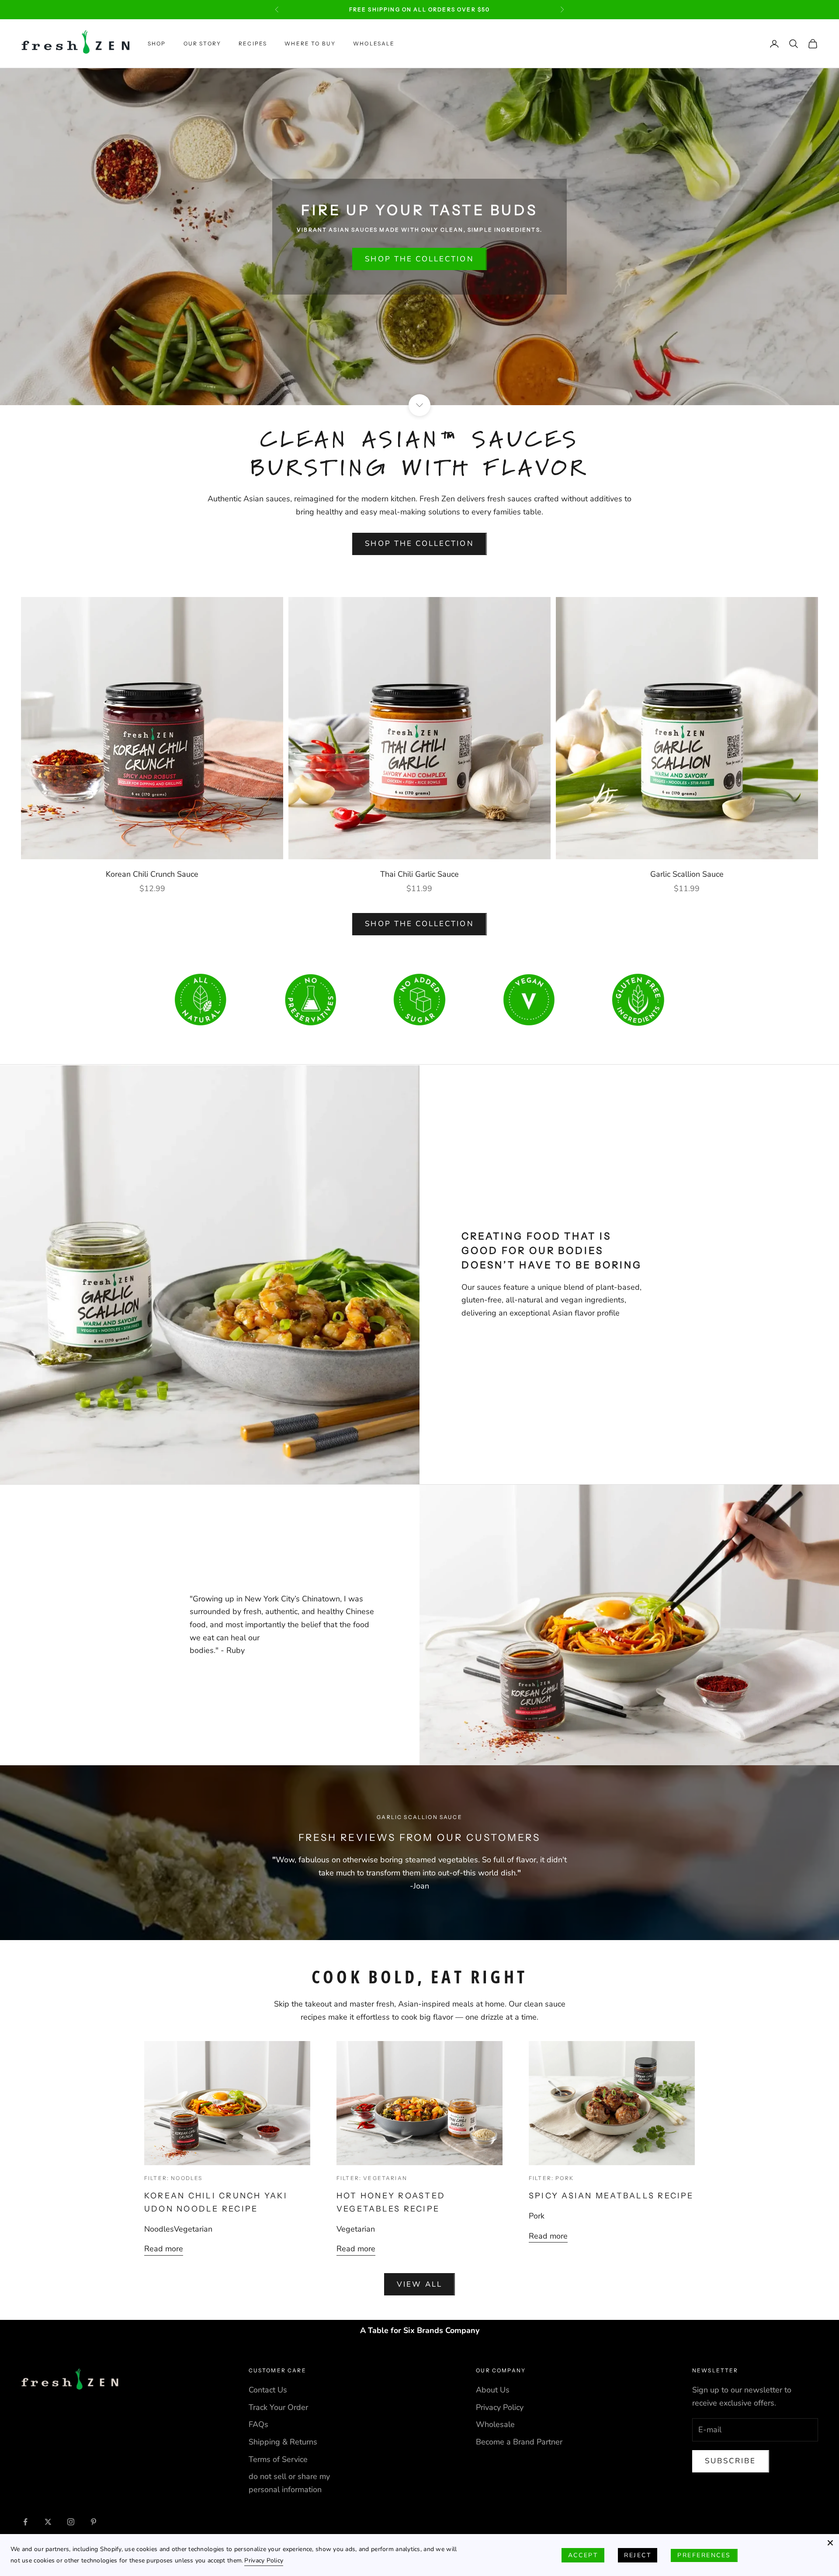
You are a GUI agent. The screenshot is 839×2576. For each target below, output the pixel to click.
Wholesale (374, 43)
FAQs (258, 2424)
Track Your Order (278, 2407)
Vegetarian (193, 2229)
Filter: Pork (551, 2178)
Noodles (159, 2229)
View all (419, 2284)
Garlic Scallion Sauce (687, 874)
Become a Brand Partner (519, 2442)
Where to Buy (310, 43)
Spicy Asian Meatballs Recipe (611, 2196)
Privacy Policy (500, 2407)
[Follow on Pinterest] (94, 2522)
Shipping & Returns (283, 2442)
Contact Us (268, 2390)
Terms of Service (278, 2459)
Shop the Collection (419, 259)
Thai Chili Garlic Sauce (419, 874)
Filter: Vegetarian (372, 2178)
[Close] (830, 2543)
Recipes (253, 43)
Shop (157, 43)
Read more (164, 2249)
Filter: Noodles (173, 2178)
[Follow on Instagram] (71, 2522)
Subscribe (731, 2461)
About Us (493, 2390)
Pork (537, 2216)
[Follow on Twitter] (48, 2522)
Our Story (202, 43)
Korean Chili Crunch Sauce (152, 874)
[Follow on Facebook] (25, 2522)
